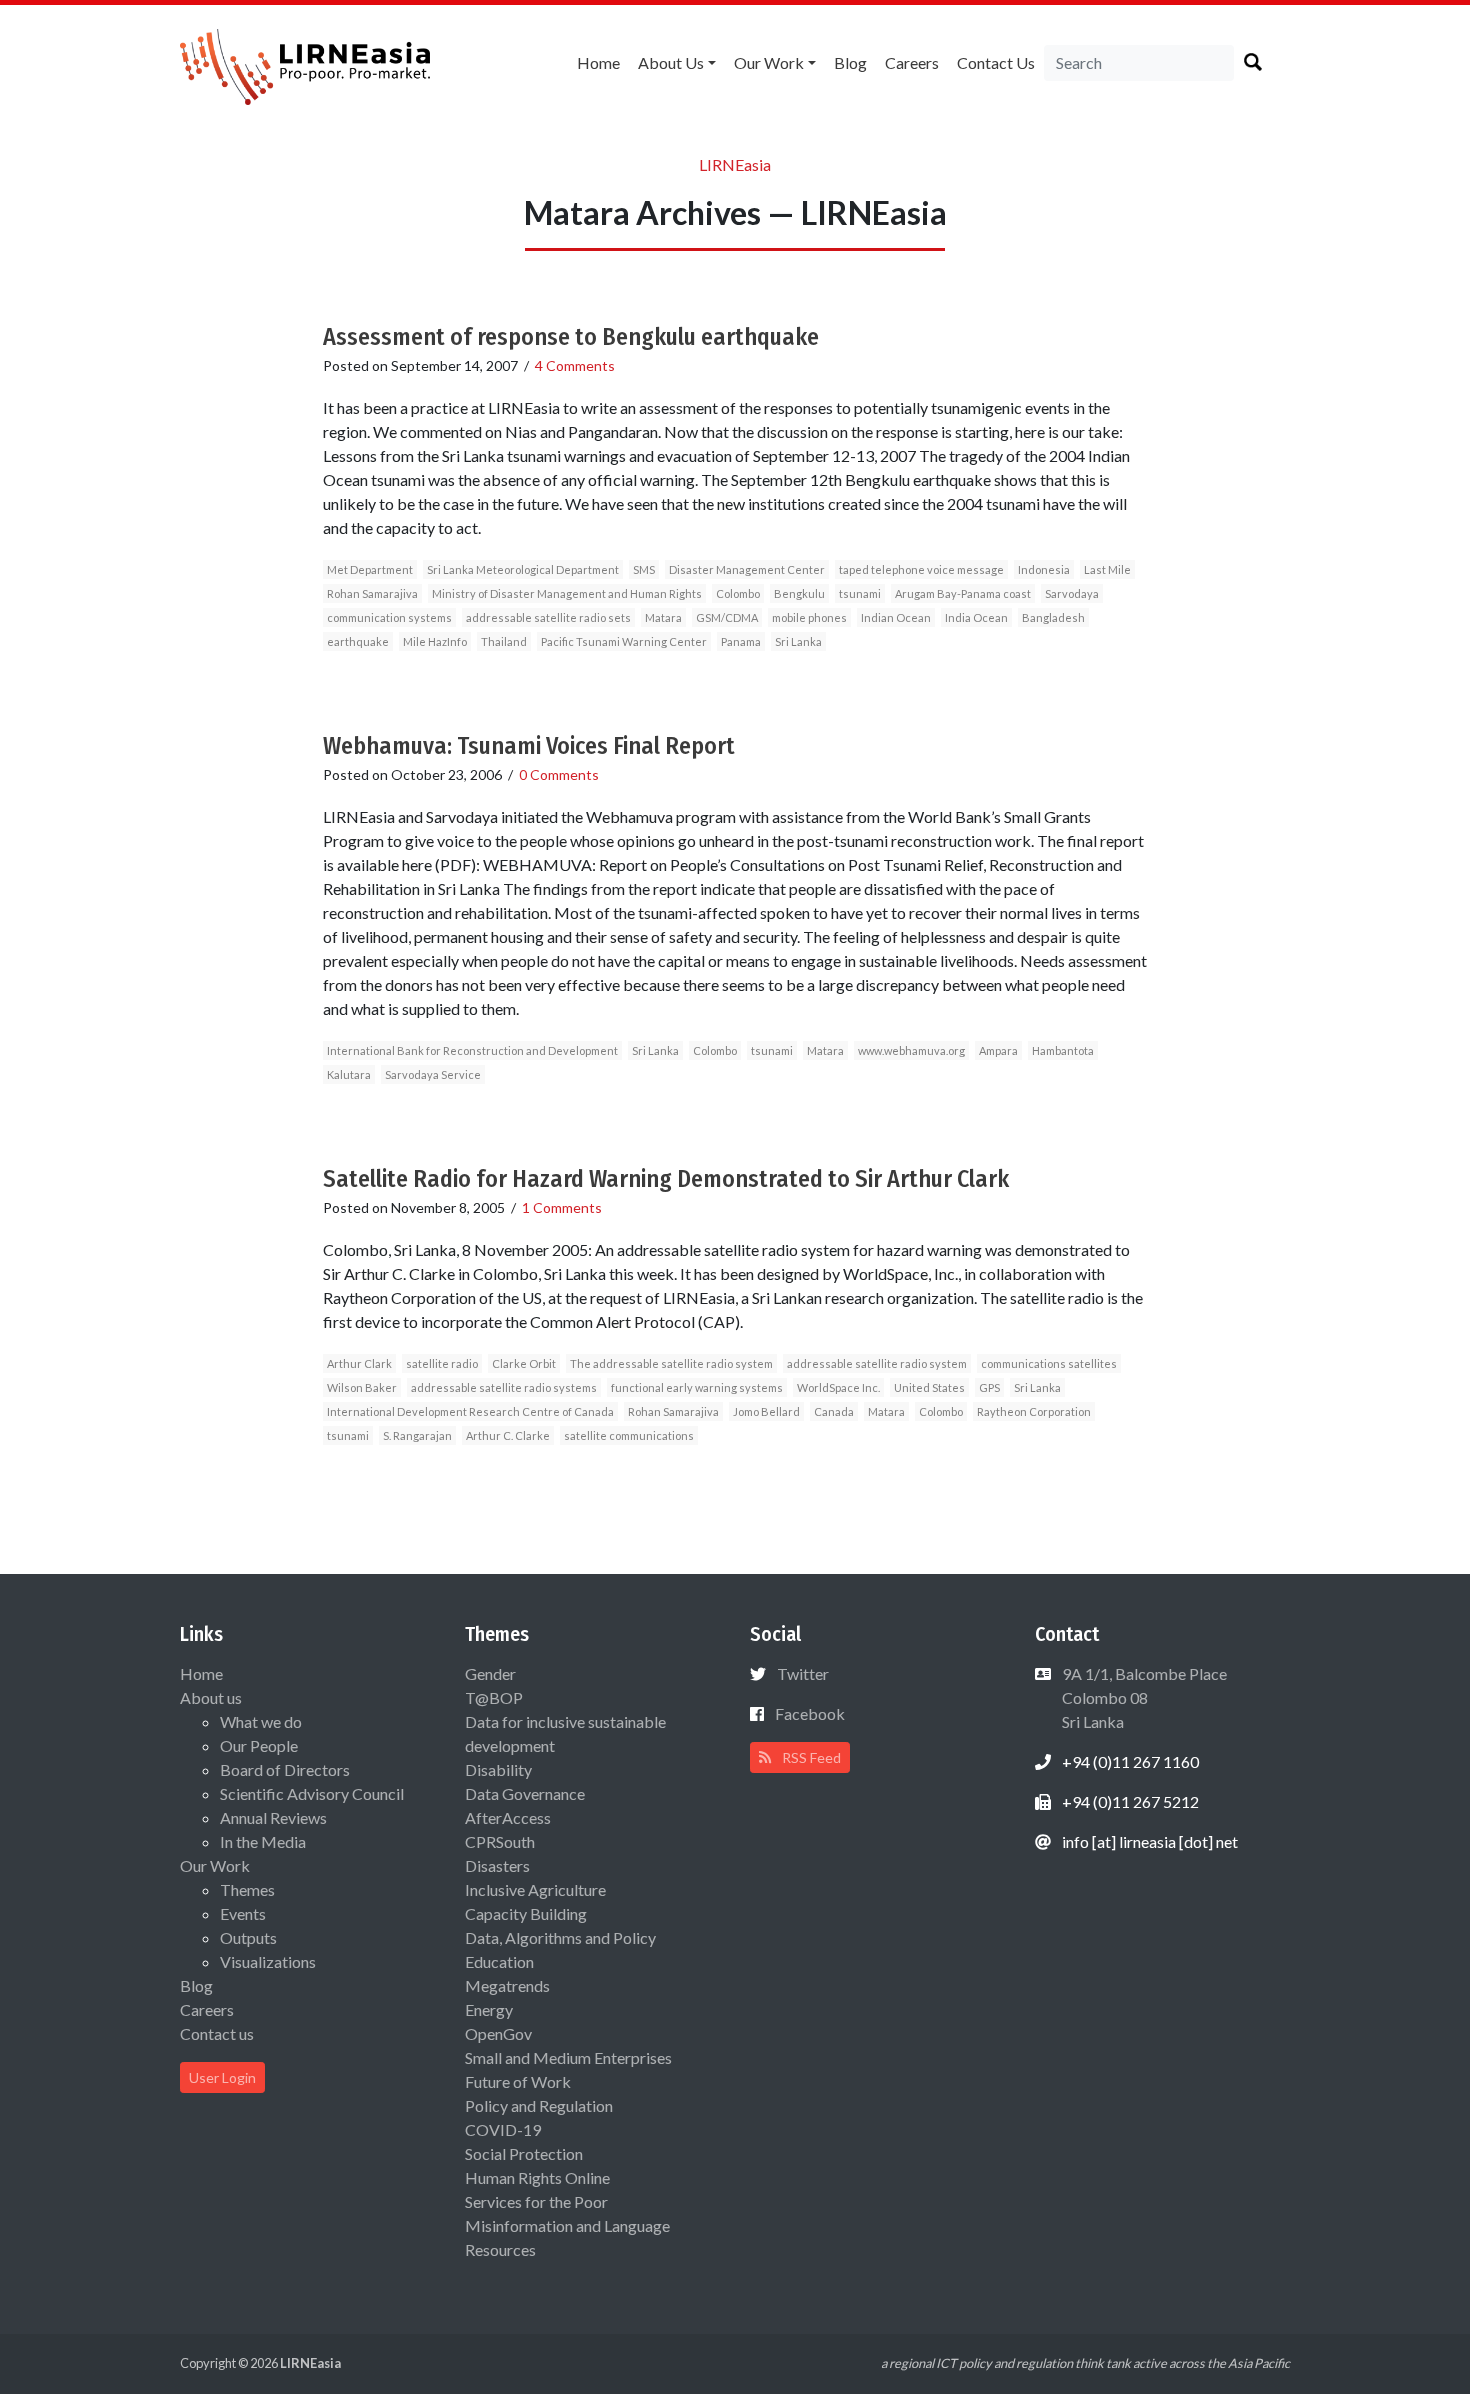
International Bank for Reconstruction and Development (472, 1050)
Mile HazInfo (435, 641)
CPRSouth (500, 1841)
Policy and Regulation (539, 2105)
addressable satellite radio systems (504, 1387)
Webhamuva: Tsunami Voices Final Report (529, 746)
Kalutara (349, 1074)
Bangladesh (1053, 617)
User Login (222, 2077)
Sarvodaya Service (433, 1074)
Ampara (998, 1050)
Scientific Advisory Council (312, 1793)
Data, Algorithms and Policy (560, 1937)
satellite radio (442, 1363)
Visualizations (268, 1961)
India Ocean (976, 617)
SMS (644, 569)
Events (243, 1913)
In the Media (263, 1841)
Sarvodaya (1072, 593)
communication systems (389, 617)
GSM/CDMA (727, 617)
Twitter (803, 1673)
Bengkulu (799, 593)
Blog (850, 62)
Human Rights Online (537, 2177)
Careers (912, 62)
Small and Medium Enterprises (568, 2057)
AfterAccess (508, 1817)
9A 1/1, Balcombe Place (1143, 1697)
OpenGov (498, 2033)
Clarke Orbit (524, 1363)
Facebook (810, 1713)
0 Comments (559, 774)
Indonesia (1044, 569)
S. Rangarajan (417, 1435)
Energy (489, 2009)
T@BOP (494, 1697)
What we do (261, 1721)
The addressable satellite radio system (671, 1363)
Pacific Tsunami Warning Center (624, 641)
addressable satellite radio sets (548, 617)
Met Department (370, 569)
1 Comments (562, 1207)
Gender (490, 1673)
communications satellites (1049, 1363)
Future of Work (518, 2081)
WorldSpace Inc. (838, 1387)
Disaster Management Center (747, 569)
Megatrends (507, 1985)
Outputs (248, 1937)
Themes (247, 1889)
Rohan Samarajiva (372, 593)
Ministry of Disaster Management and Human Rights (567, 593)
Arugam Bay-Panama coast (963, 593)
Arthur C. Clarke (508, 1435)
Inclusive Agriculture (535, 1889)
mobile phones (809, 617)
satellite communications (629, 1435)
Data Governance (525, 1793)
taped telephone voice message (921, 569)
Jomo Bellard (766, 1411)
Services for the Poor (536, 2201)
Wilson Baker (362, 1387)
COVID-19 (503, 2129)
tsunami (860, 593)
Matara (663, 617)
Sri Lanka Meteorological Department (523, 569)
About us (671, 62)
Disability (498, 1769)
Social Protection (524, 2153)
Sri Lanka (798, 641)
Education (499, 1961)
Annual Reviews (273, 1817)
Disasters (497, 1865)
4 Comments (575, 365)
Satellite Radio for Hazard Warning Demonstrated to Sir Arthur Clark (666, 1179)
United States (929, 1387)
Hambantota (1063, 1050)
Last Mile (1107, 569)
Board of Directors (285, 1769)
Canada (834, 1411)
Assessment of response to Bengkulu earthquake (571, 337)
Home (598, 62)
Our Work (769, 62)
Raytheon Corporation (1034, 1411)
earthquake (358, 641)
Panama (741, 641)
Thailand (504, 641)
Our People (259, 1745)
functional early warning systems (697, 1387)
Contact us (996, 62)
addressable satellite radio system (877, 1363)
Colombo (738, 593)
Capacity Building (526, 1913)
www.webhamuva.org (911, 1050)
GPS (989, 1387)
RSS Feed (810, 1757)
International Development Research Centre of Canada (470, 1411)
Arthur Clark (359, 1363)
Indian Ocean (896, 617)
